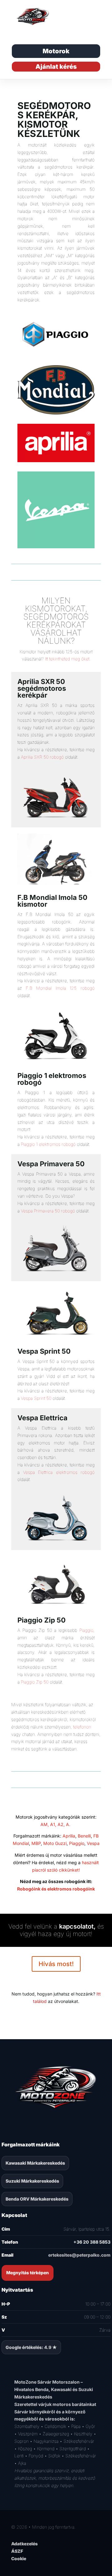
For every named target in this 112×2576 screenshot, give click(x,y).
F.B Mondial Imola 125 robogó (60, 988)
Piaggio (86, 1630)
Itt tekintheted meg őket (67, 659)
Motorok (56, 51)
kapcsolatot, (77, 1926)
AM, (45, 1824)
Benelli (84, 1836)
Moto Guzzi (55, 1843)
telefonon (82, 1727)
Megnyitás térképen (28, 2273)
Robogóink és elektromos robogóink (56, 1889)
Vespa (93, 1843)
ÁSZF (17, 2551)
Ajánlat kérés (56, 67)
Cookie (19, 2558)
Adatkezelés (24, 2544)
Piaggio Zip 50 (35, 1682)
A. (69, 1824)
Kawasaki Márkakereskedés (35, 2163)
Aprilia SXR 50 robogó (42, 757)
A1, (53, 1824)
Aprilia (69, 1836)
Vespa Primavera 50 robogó (48, 1211)
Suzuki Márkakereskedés (32, 2181)
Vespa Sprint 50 (36, 1398)
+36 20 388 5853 (92, 2242)
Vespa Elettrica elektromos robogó (59, 1472)
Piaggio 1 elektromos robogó (48, 1144)
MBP (36, 1843)
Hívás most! (56, 1964)
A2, (61, 1824)
